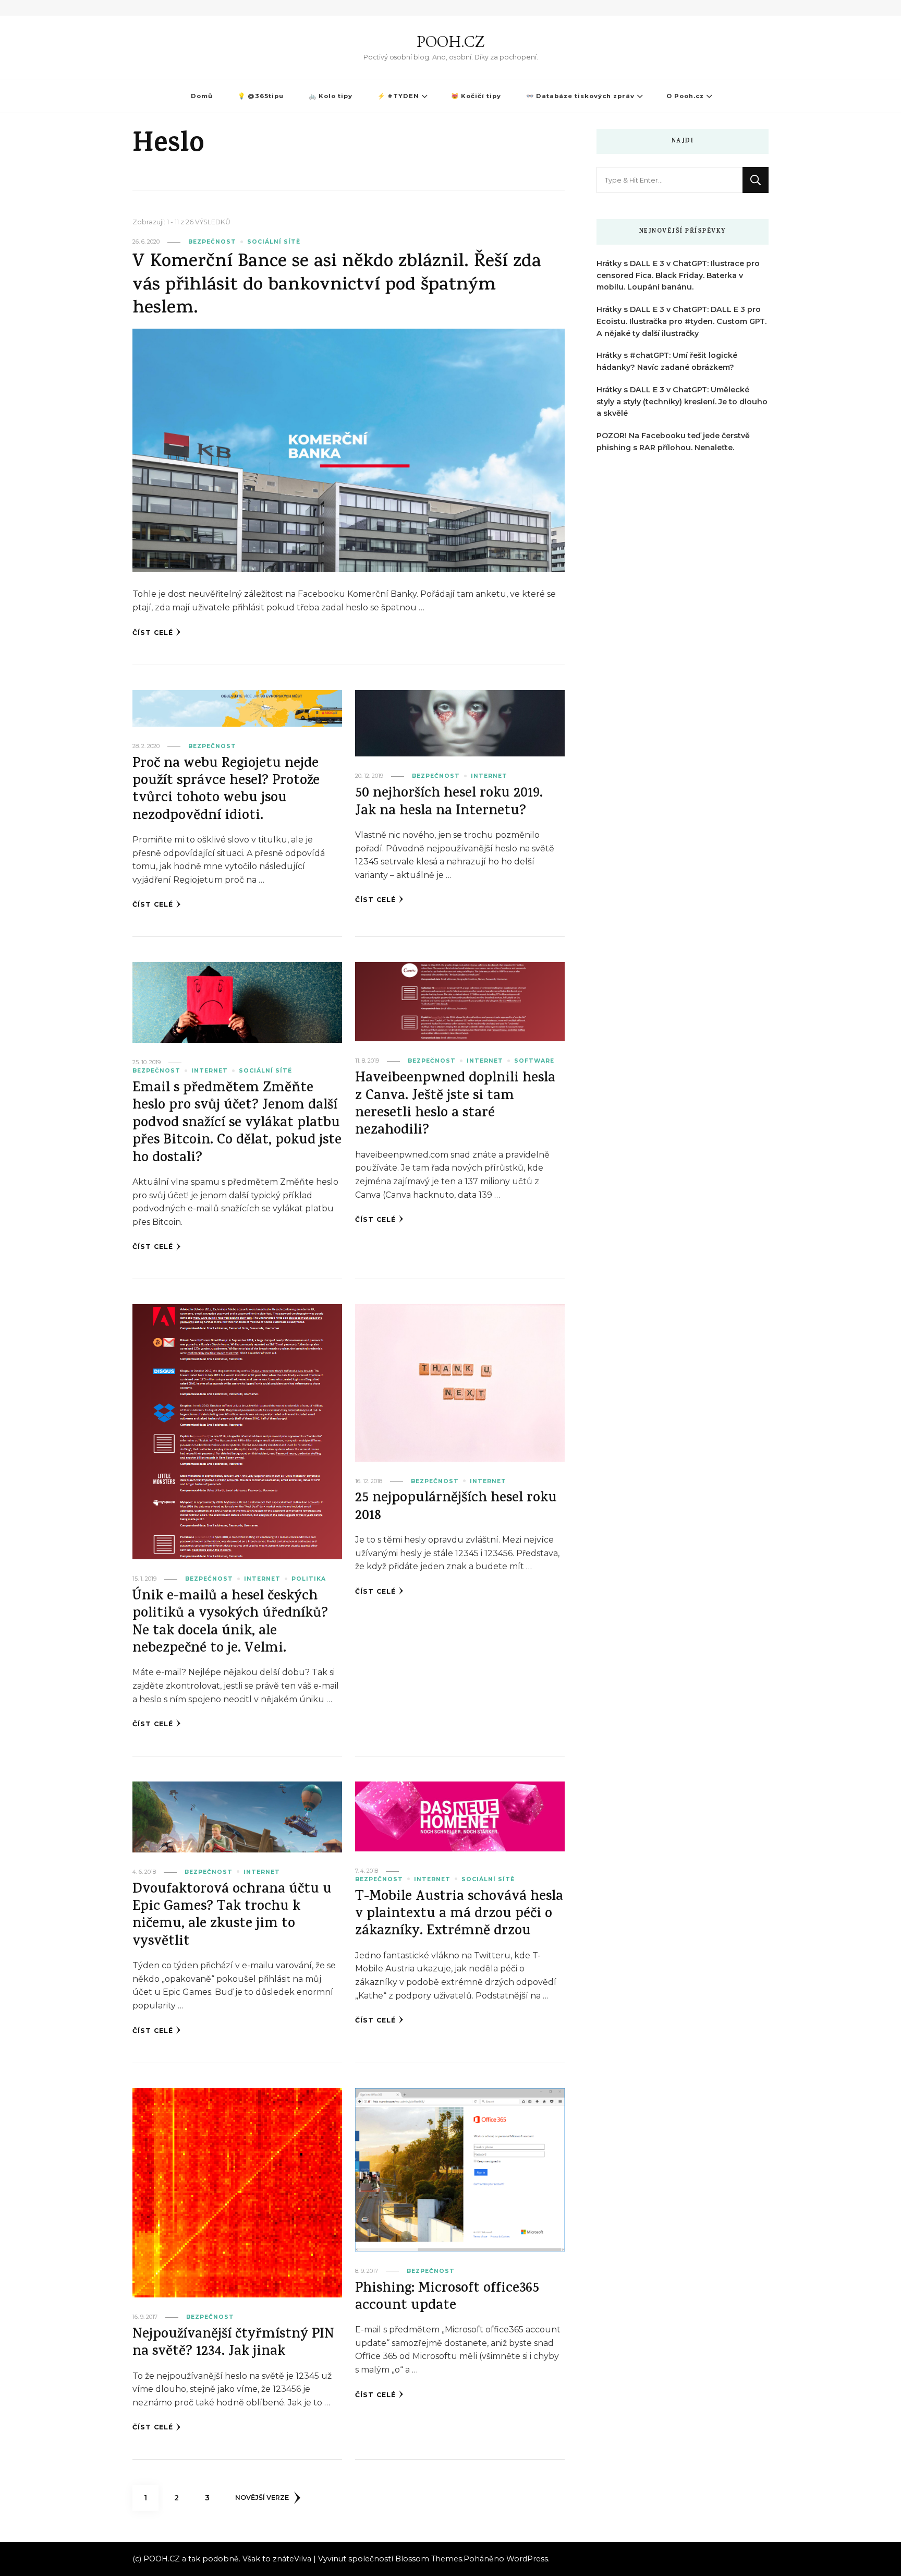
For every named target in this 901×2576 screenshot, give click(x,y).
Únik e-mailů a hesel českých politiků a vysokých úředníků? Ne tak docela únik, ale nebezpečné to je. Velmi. (230, 1623)
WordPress (527, 2559)
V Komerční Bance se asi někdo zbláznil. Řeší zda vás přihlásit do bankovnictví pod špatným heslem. (337, 286)
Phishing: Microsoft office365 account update (447, 2298)
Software (534, 1061)
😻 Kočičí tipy (476, 96)
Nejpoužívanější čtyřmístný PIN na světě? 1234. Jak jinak (233, 2344)
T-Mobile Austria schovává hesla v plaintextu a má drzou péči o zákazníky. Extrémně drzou (459, 1915)
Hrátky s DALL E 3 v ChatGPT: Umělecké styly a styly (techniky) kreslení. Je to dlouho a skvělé (682, 402)
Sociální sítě (274, 242)
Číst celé (153, 633)
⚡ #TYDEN (398, 96)
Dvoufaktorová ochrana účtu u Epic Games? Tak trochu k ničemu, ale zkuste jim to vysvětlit (232, 1916)
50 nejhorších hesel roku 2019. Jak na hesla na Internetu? (449, 803)
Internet (489, 776)
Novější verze (262, 2497)
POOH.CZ (451, 41)
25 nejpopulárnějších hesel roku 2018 (456, 1508)
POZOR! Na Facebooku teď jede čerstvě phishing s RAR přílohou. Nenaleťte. (673, 442)
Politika (309, 1579)
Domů (202, 96)
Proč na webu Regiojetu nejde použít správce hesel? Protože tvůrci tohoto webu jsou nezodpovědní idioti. (226, 791)
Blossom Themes (429, 2559)
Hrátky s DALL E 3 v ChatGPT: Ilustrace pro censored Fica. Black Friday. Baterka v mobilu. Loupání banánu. (678, 275)
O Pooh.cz (685, 96)
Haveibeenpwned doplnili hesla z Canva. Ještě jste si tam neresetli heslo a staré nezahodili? (455, 1105)
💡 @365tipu (261, 96)
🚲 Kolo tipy (331, 96)
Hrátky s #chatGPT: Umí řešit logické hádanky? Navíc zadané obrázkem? (667, 361)
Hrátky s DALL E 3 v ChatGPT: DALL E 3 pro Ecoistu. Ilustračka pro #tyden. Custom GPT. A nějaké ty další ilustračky (681, 321)
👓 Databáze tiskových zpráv (580, 96)
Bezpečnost (212, 242)
